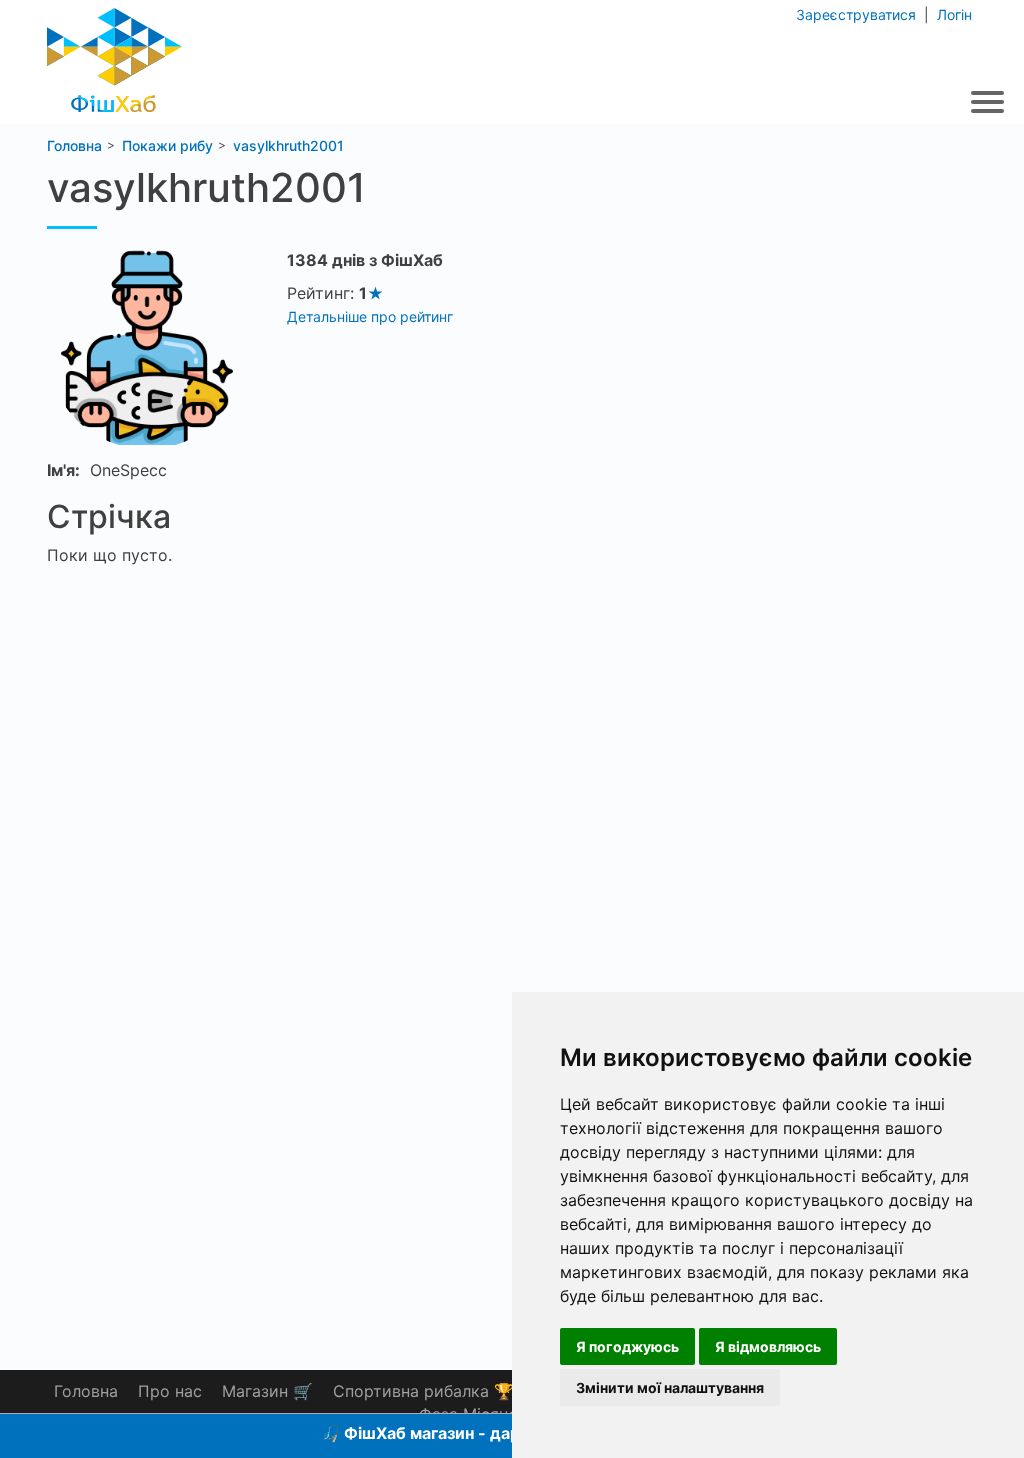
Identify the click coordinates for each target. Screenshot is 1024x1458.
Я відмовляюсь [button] (768, 1346)
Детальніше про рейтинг (370, 316)
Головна (86, 1391)
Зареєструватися (858, 14)
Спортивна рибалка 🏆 (423, 1391)
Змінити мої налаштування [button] (670, 1387)
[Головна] (114, 54)
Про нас (170, 1391)
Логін (952, 14)
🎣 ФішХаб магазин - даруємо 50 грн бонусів (499, 1433)
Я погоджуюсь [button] (627, 1346)
